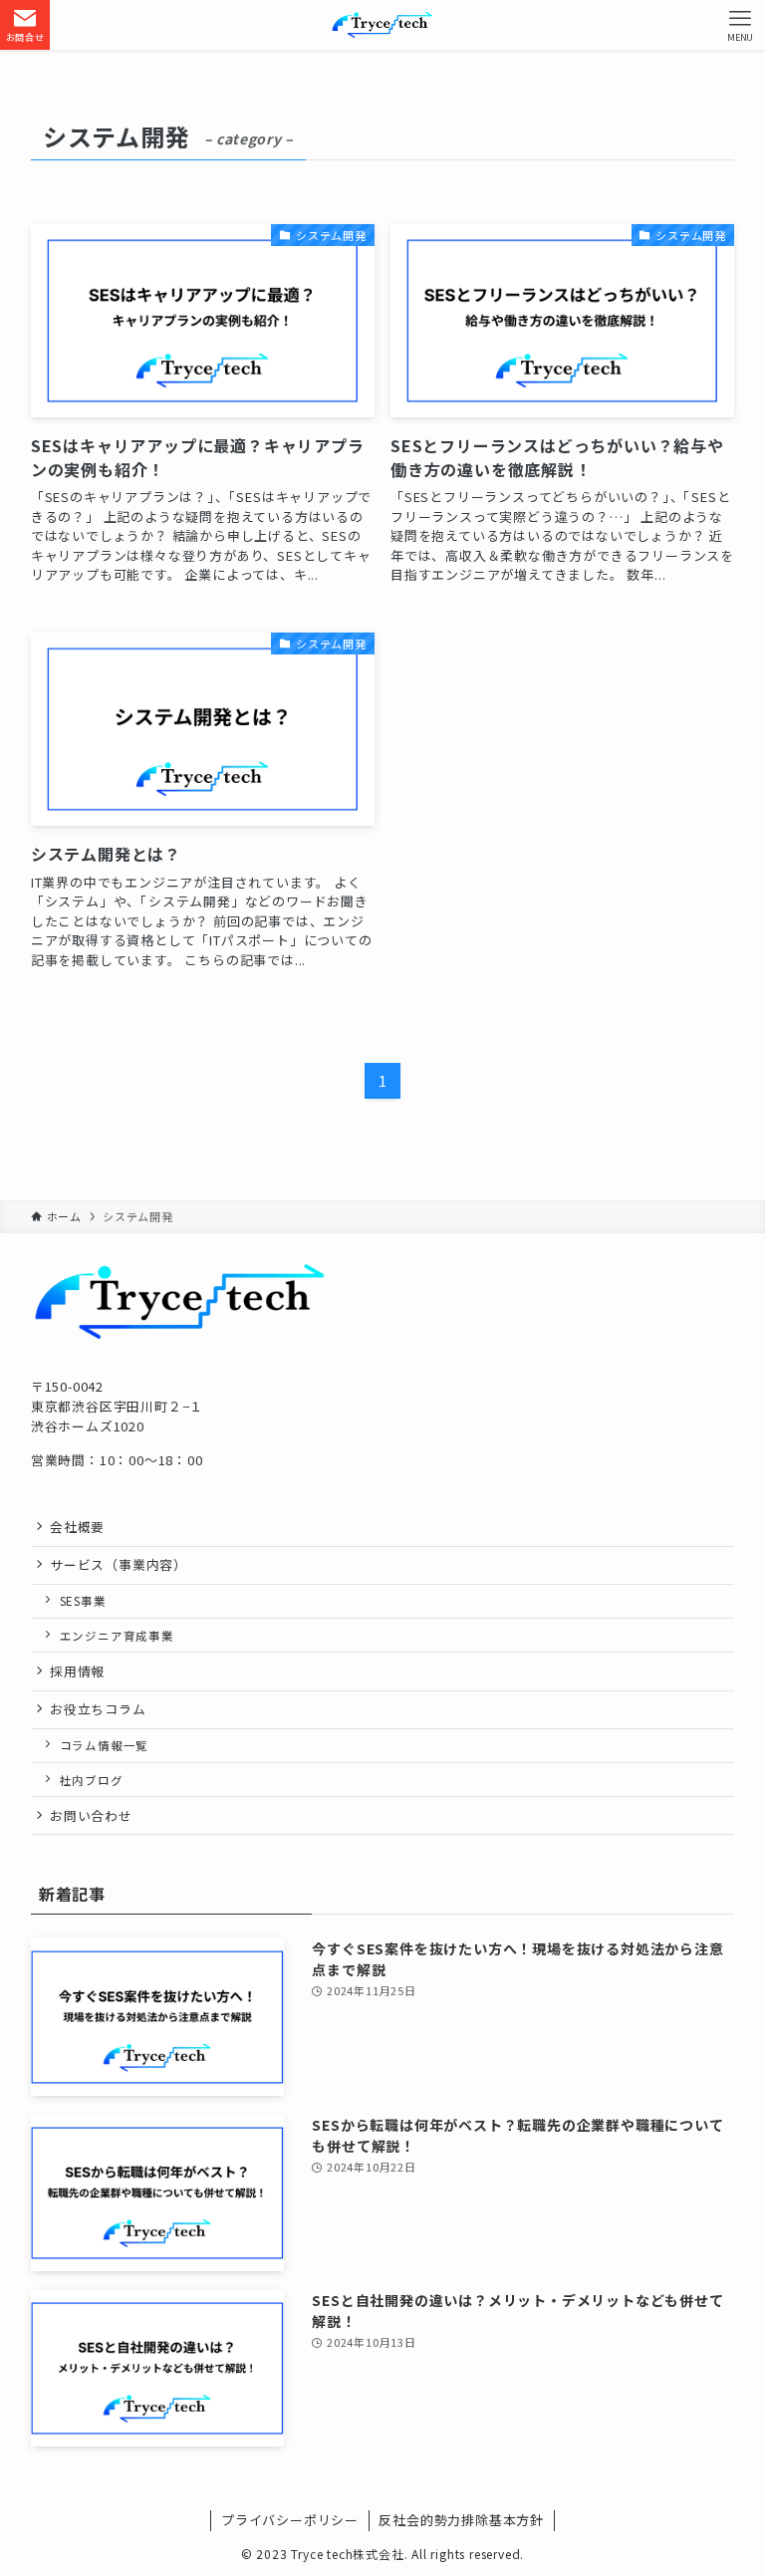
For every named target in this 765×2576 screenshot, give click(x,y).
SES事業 (83, 1601)
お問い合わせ (91, 1815)
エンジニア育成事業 (117, 1636)
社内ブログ (92, 1780)
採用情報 (77, 1671)
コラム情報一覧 (105, 1745)
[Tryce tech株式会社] (382, 25)
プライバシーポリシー (290, 2520)
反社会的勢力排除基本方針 (461, 2520)
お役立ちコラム (98, 1709)
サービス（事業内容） (119, 1564)
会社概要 (77, 1527)
